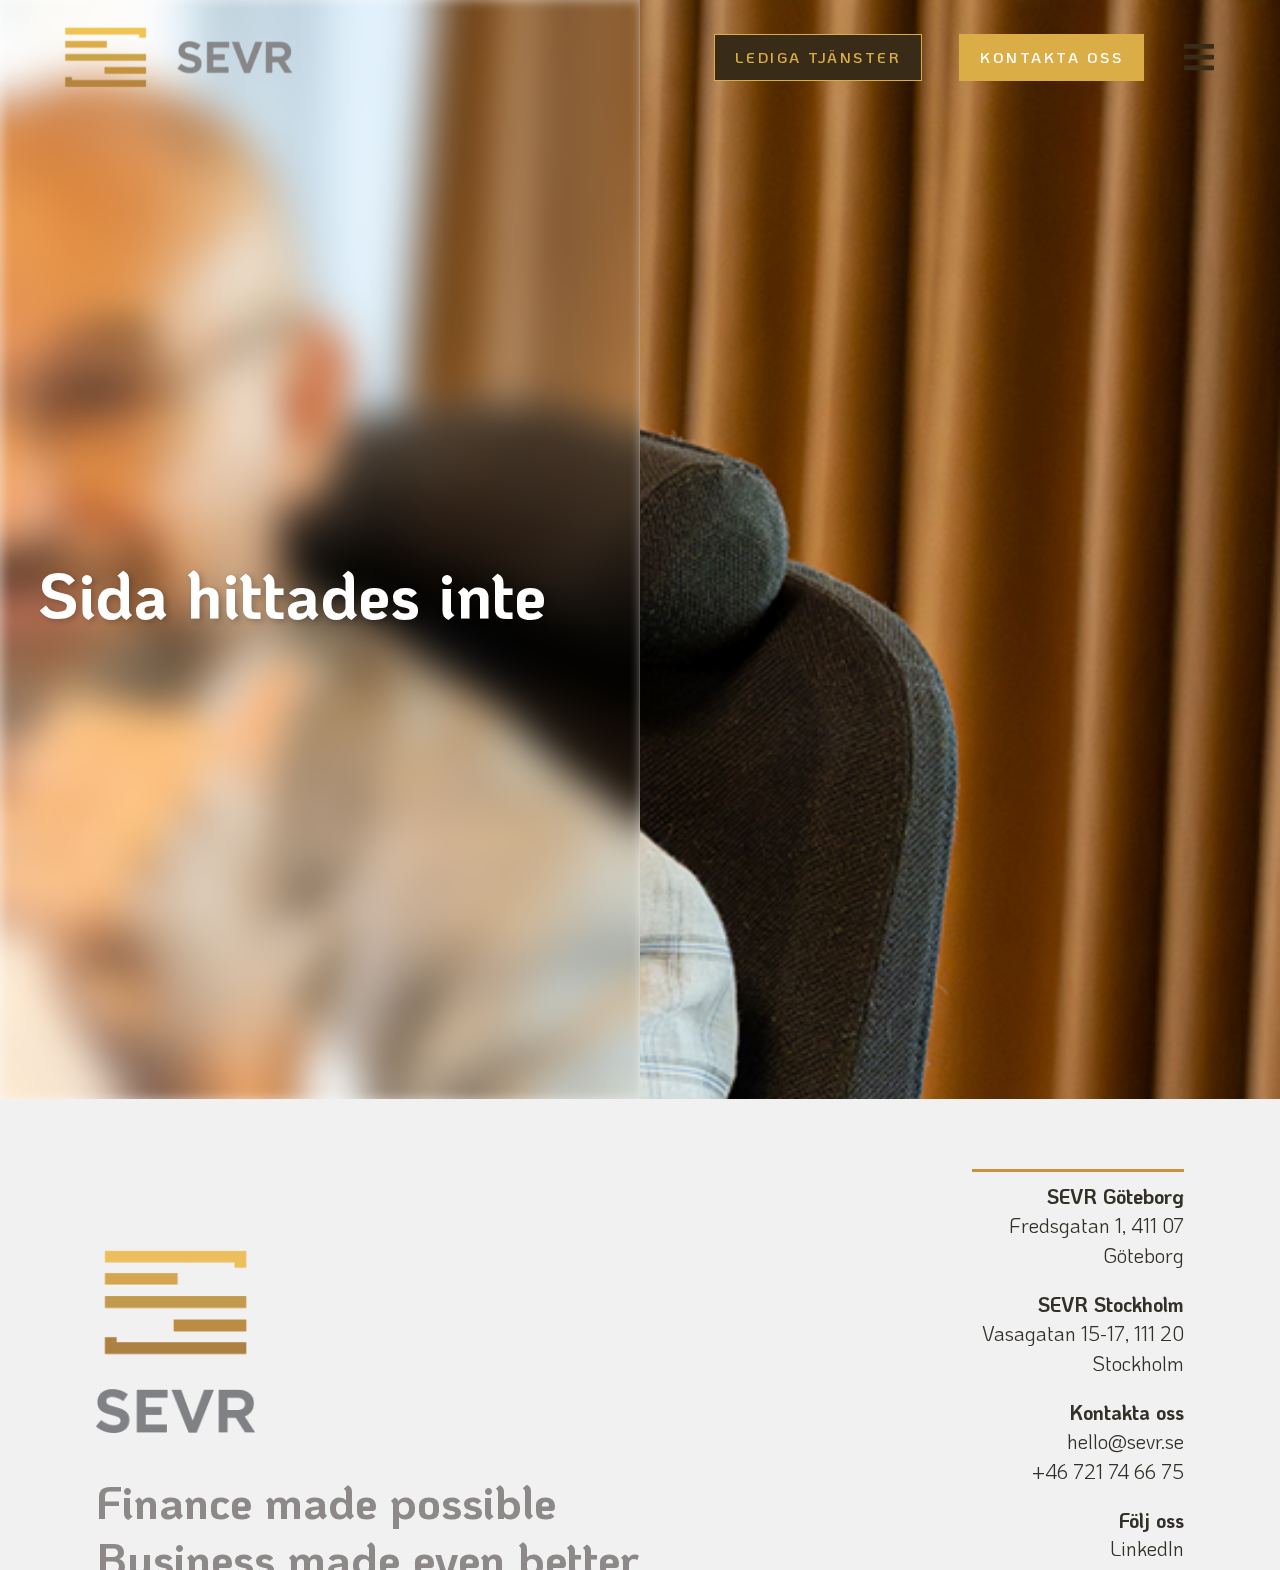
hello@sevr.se (1125, 1441)
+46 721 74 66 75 (1108, 1471)
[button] (1198, 57)
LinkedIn (1147, 1548)
